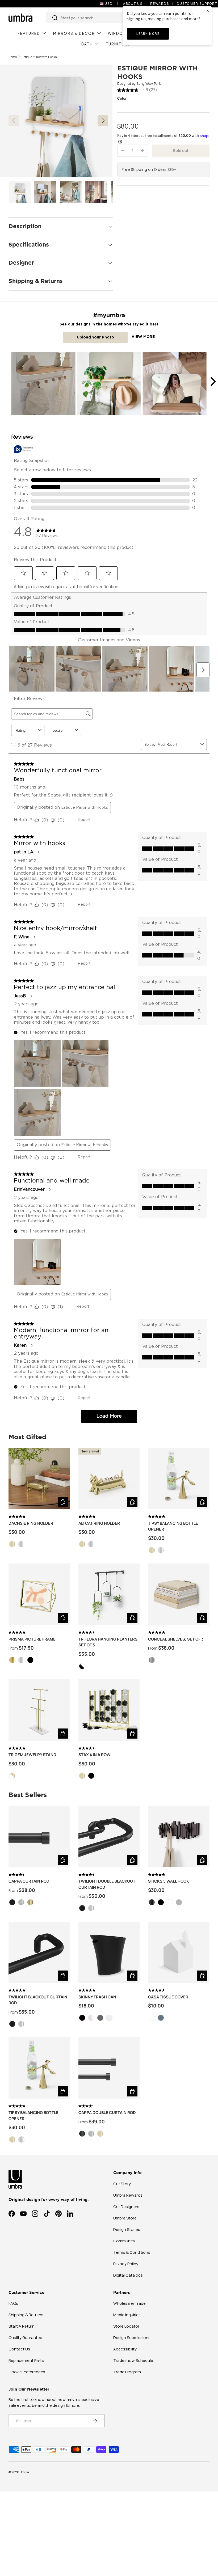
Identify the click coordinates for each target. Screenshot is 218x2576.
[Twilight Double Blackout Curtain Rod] (109, 1836)
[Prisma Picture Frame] (39, 1594)
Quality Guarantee (25, 2338)
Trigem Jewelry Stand (32, 1755)
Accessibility (125, 2349)
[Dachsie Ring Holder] (39, 1479)
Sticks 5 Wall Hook (169, 1881)
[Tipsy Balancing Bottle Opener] (179, 1479)
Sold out (181, 151)
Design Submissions (132, 2338)
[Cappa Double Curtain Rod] (109, 2068)
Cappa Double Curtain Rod (107, 2113)
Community (124, 2241)
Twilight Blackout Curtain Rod (38, 2000)
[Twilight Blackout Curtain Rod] (39, 1952)
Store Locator (126, 2326)
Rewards (160, 4)
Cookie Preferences (27, 2372)
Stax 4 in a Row (95, 1755)
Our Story (122, 2184)
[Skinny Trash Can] (109, 1952)
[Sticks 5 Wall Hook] (179, 1836)
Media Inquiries (127, 2315)
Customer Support (197, 4)
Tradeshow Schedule (133, 2360)
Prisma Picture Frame (32, 1639)
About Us (133, 4)
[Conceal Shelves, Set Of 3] (179, 1594)
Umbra (24, 2472)
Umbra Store (125, 2218)
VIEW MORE (143, 337)
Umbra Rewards (128, 2195)
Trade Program (127, 2372)
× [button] (208, 10)
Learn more (148, 34)
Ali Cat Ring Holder (99, 1523)
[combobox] (105, 18)
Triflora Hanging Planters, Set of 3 (109, 1642)
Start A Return (22, 2326)
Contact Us (19, 2349)
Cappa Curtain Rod (29, 1881)
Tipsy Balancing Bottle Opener (173, 1526)
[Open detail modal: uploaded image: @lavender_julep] (109, 384)
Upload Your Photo (95, 337)
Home (13, 57)
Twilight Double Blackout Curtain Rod (107, 1884)
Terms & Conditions (132, 2252)
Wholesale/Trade (129, 2303)
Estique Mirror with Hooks (39, 57)
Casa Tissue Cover (168, 1997)
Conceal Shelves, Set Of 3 (176, 1639)
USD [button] (109, 4)
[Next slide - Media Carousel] (213, 382)
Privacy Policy (126, 2264)
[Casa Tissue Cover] (179, 1952)
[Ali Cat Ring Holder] (109, 1479)
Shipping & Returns (26, 2315)
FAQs (13, 2303)
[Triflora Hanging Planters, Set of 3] (109, 1594)
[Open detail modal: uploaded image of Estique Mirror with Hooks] (43, 384)
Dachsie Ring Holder (31, 1523)
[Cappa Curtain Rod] (39, 1836)
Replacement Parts (26, 2360)
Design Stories (127, 2229)
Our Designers (126, 2207)
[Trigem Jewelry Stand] (39, 1710)
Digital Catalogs (128, 2275)
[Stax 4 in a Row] (109, 1710)
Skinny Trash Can (97, 1997)
